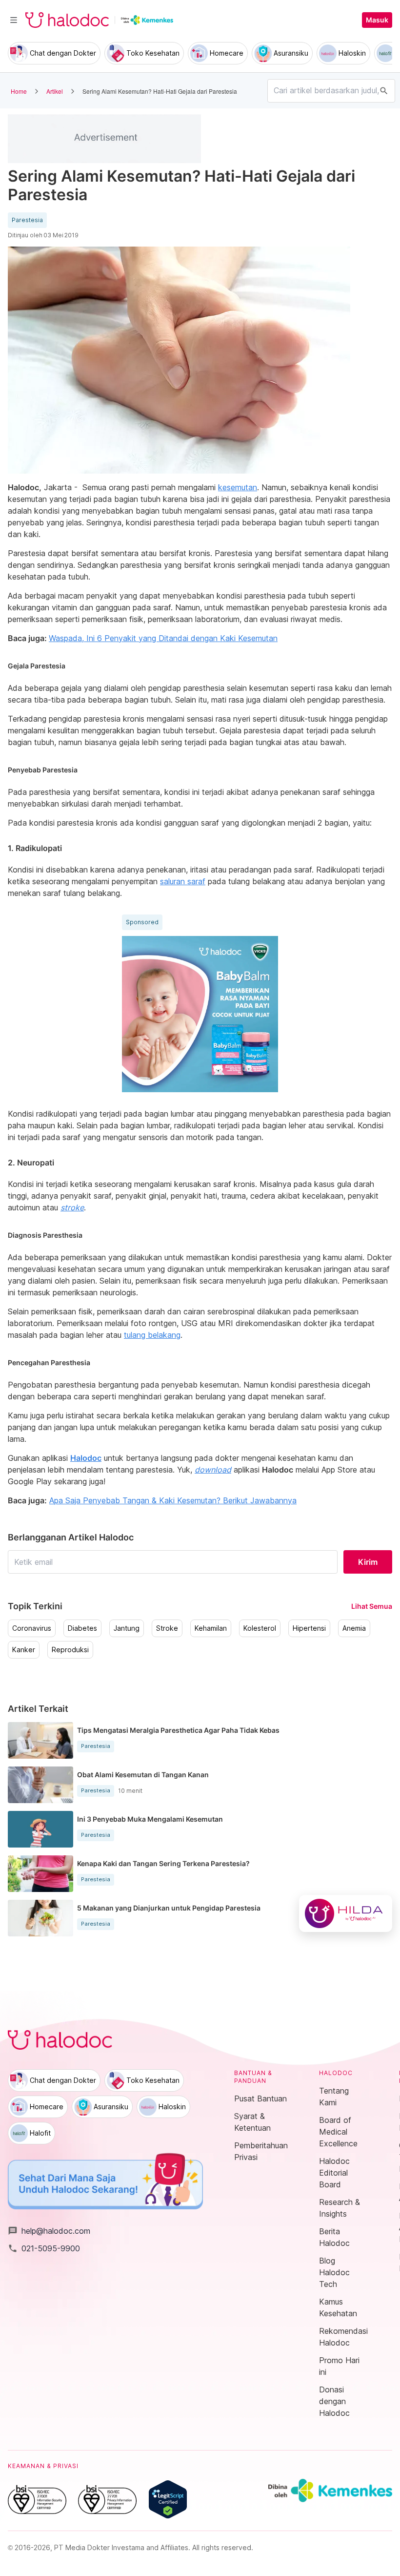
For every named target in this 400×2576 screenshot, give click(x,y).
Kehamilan (211, 1628)
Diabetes (82, 1628)
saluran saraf (183, 881)
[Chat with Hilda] (346, 1913)
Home (19, 91)
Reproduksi (70, 1650)
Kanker (24, 1650)
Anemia (354, 1628)
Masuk (377, 20)
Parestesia (27, 220)
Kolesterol (260, 1628)
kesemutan (238, 487)
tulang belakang (152, 1335)
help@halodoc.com (49, 2231)
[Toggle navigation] (14, 20)
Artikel (55, 91)
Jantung (127, 1628)
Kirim (368, 1562)
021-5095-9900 (44, 2248)
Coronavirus (32, 1628)
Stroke (167, 1628)
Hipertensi (309, 1628)
